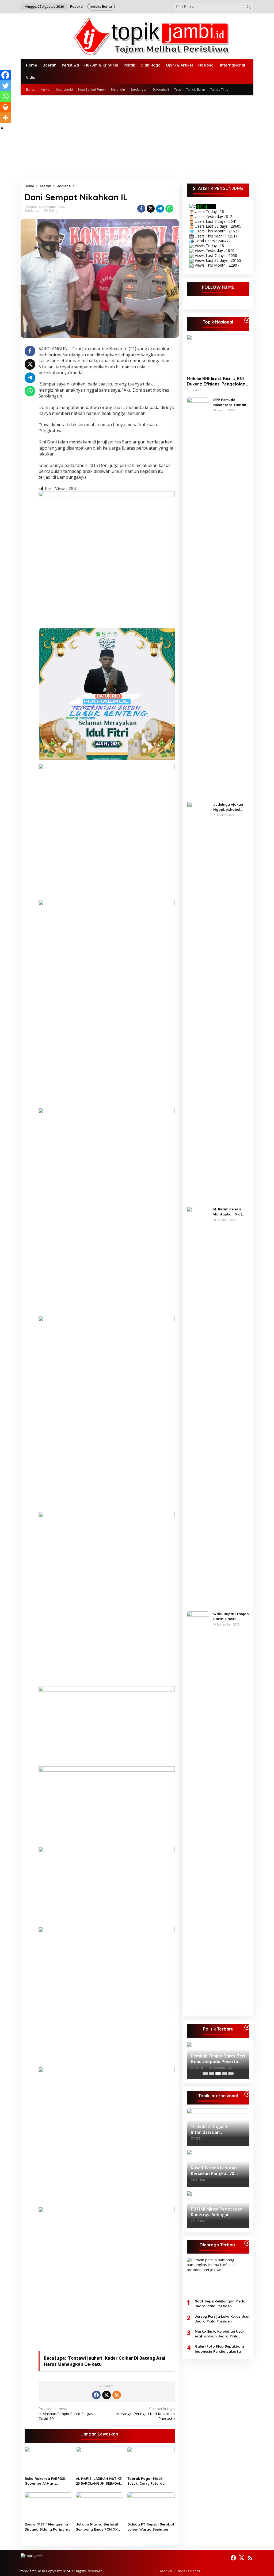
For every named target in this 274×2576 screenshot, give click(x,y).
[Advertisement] (137, 135)
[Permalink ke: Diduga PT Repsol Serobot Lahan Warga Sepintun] (151, 2506)
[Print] (5, 107)
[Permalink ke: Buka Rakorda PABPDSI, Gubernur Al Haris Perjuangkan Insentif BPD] (48, 2460)
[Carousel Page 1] (205, 2074)
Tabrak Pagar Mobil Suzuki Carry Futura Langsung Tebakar (145, 2481)
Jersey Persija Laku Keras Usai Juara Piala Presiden (222, 2319)
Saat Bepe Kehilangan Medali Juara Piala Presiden (221, 2304)
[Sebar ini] (141, 209)
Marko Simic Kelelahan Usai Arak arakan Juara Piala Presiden (219, 2334)
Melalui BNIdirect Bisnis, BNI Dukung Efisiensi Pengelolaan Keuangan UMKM (217, 381)
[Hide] (2, 128)
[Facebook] (5, 75)
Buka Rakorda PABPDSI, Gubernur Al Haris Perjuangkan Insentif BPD (47, 2481)
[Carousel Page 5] (231, 2074)
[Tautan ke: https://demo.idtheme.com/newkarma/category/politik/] (247, 2027)
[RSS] (117, 2395)
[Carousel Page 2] (212, 2074)
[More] (5, 118)
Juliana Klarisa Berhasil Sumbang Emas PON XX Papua (97, 2527)
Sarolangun (33, 211)
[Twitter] (5, 86)
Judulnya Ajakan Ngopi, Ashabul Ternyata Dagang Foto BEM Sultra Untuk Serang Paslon (229, 807)
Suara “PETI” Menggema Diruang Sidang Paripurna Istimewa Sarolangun (48, 2527)
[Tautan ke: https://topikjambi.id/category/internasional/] (247, 2094)
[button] (249, 7)
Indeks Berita (189, 2571)
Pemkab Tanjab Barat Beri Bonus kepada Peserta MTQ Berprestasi (218, 2059)
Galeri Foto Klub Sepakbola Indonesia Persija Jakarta (219, 2349)
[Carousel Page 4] (224, 2074)
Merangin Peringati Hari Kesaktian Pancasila (145, 2414)
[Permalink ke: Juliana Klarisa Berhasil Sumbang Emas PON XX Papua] (100, 2506)
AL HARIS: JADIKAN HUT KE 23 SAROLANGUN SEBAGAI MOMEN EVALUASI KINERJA (99, 2481)
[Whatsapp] (169, 209)
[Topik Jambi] (137, 36)
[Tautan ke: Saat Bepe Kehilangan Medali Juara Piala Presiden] (218, 2276)
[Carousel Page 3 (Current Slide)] (218, 2074)
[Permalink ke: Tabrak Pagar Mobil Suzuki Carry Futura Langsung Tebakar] (151, 2460)
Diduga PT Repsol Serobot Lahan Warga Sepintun (151, 2527)
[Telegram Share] (160, 209)
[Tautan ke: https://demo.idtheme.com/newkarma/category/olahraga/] (247, 2243)
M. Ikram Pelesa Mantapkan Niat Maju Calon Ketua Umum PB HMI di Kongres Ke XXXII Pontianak (229, 1212)
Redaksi (165, 2571)
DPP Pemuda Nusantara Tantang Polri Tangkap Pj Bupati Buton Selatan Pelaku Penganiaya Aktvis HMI (231, 402)
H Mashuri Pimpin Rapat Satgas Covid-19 (66, 2414)
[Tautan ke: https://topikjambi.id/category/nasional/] (247, 320)
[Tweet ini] (151, 209)
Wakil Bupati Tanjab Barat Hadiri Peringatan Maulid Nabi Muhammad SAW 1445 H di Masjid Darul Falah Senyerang (231, 1616)
